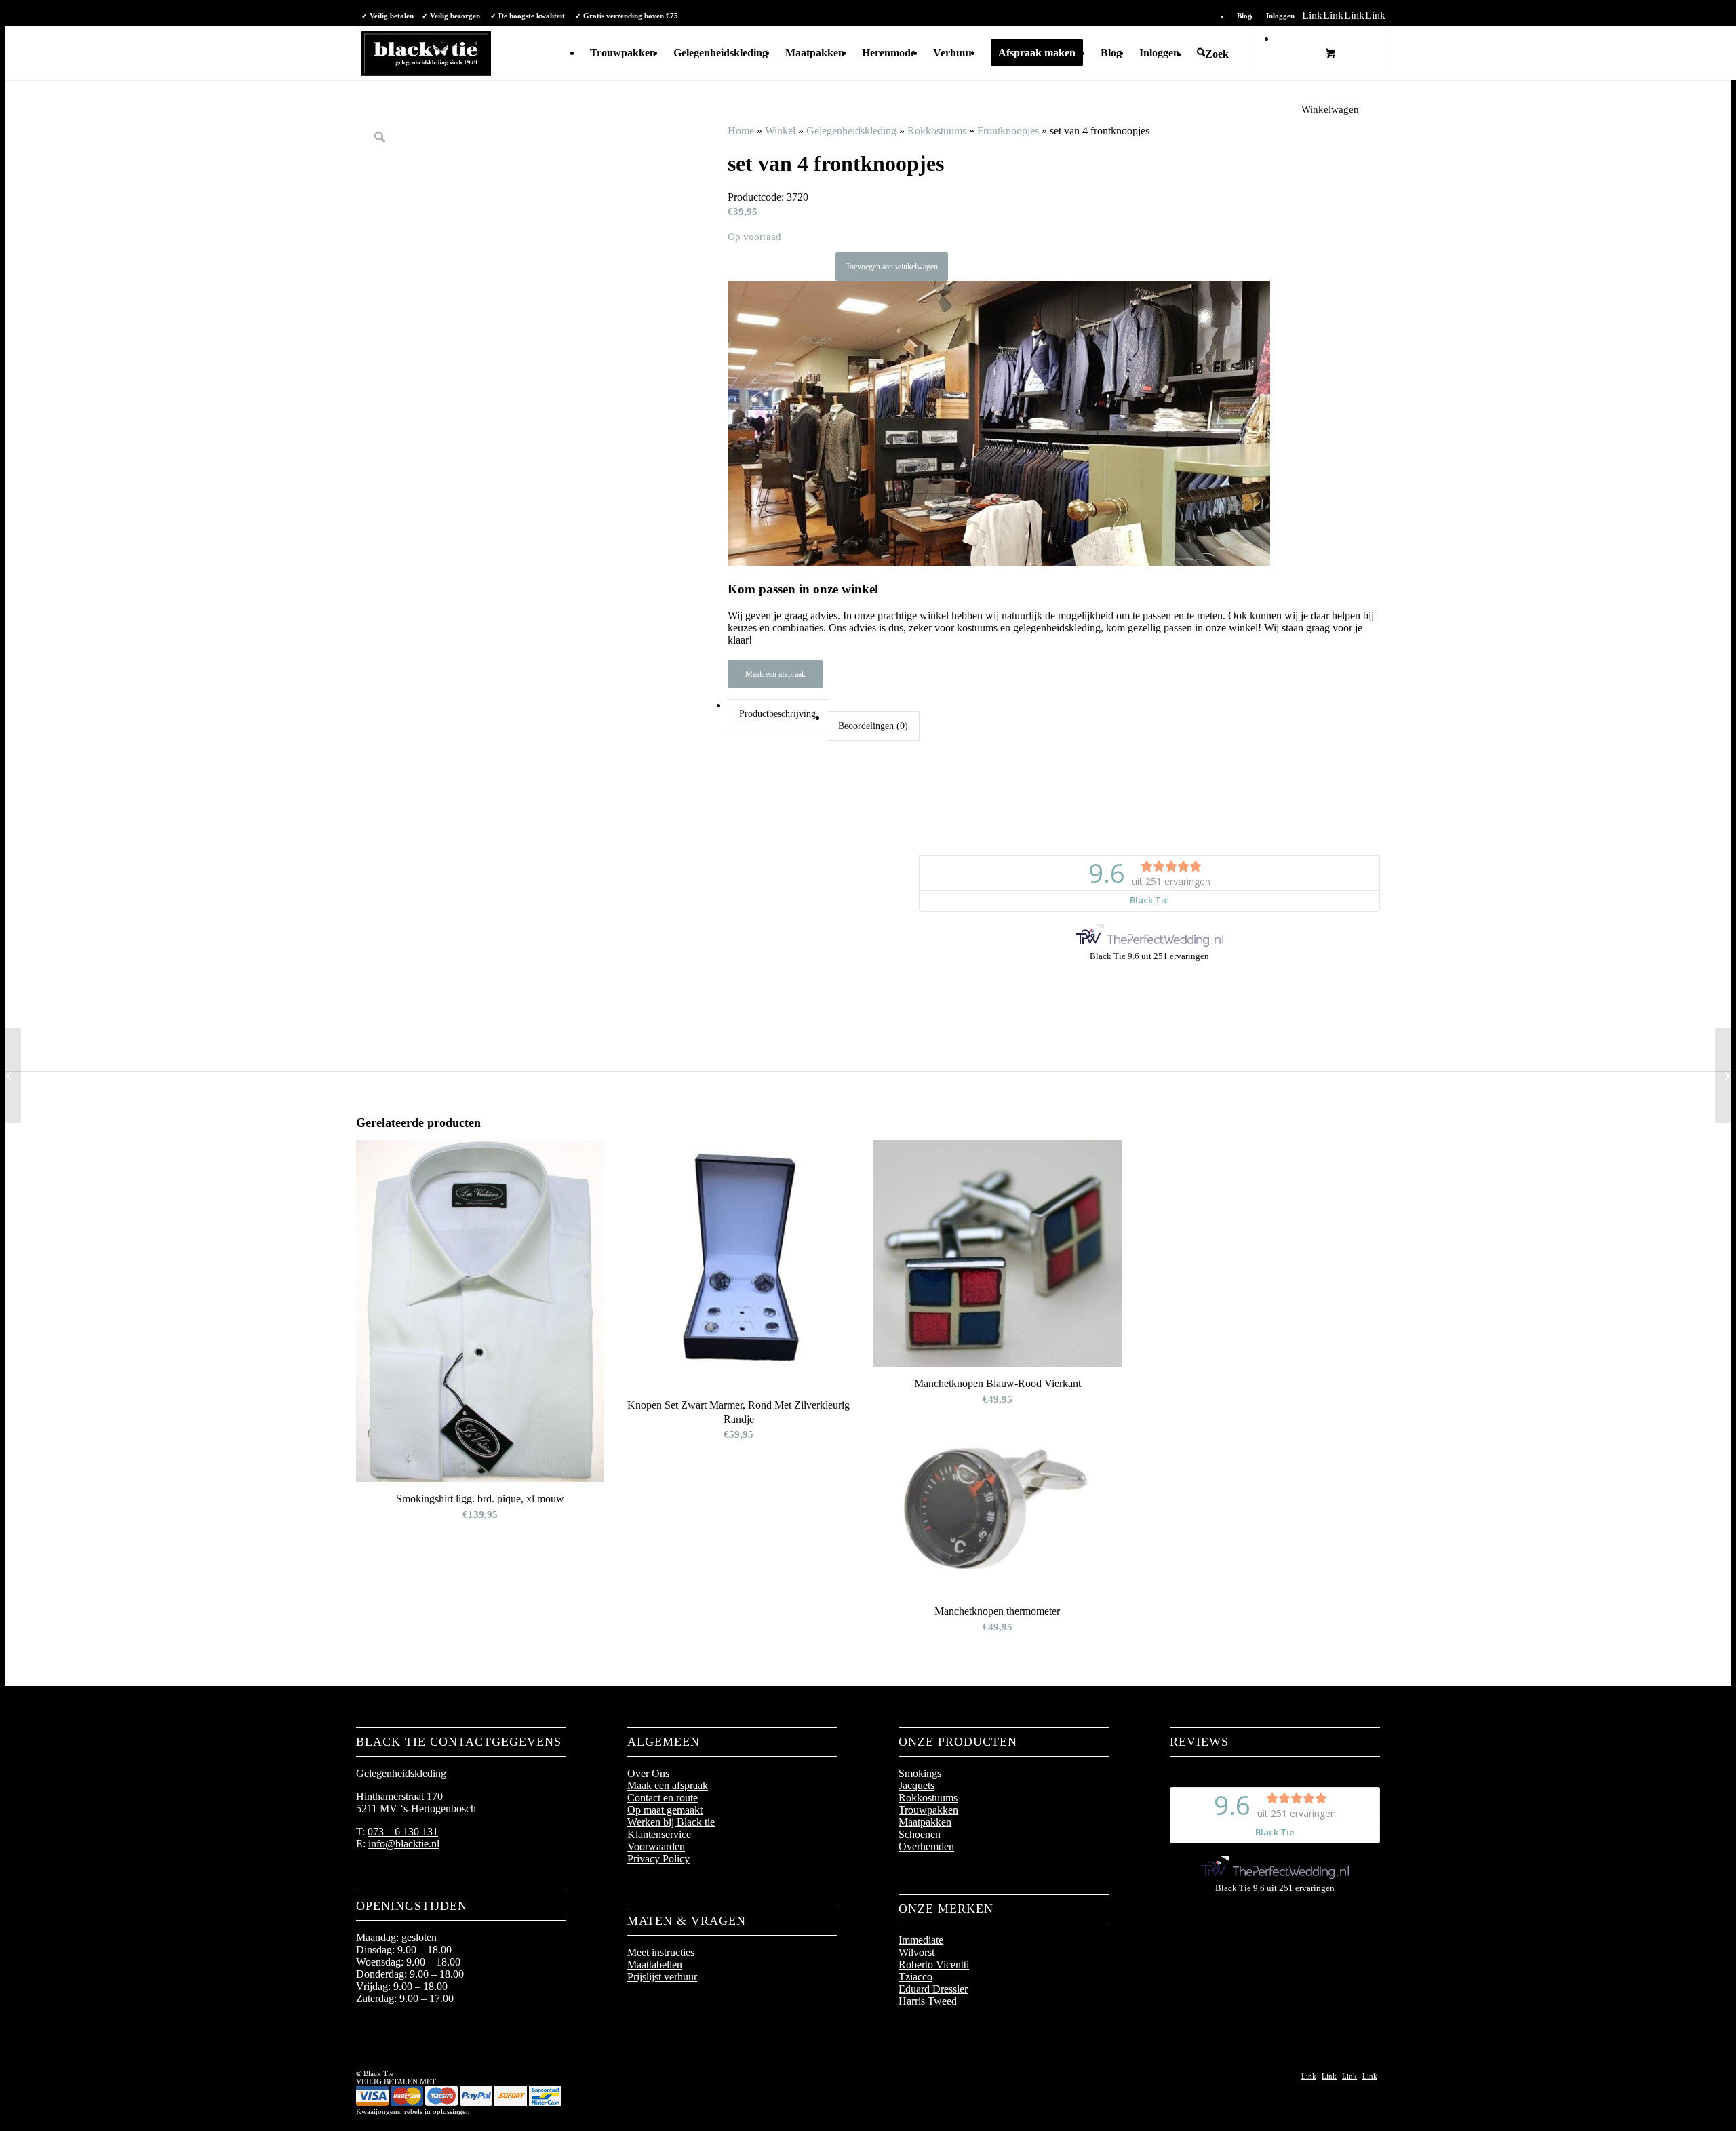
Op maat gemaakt (665, 1810)
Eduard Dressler (933, 1989)
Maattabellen (655, 1964)
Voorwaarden (656, 1846)
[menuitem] (1245, 16)
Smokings (920, 1773)
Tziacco (915, 1977)
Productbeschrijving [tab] (777, 713)
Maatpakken (925, 1822)
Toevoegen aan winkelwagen (892, 267)
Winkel (780, 131)
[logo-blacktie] (426, 53)
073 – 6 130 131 (403, 1832)
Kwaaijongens (378, 2111)
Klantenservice (659, 1834)
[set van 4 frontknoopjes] (11, 1076)
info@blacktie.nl (404, 1844)
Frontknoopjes (1008, 131)
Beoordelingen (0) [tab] (873, 726)
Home (741, 131)
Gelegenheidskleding (851, 131)
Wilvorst (916, 1952)
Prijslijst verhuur (662, 1977)
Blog (1244, 16)
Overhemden (926, 1846)
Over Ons (648, 1773)
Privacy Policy (658, 1859)
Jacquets (916, 1785)
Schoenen (920, 1834)
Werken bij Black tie (671, 1822)
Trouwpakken (928, 1810)
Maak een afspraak (775, 674)
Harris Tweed (928, 2001)
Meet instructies (661, 1952)
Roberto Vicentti (934, 1964)
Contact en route (663, 1798)
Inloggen (1280, 16)
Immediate (921, 1940)
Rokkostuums (937, 131)
